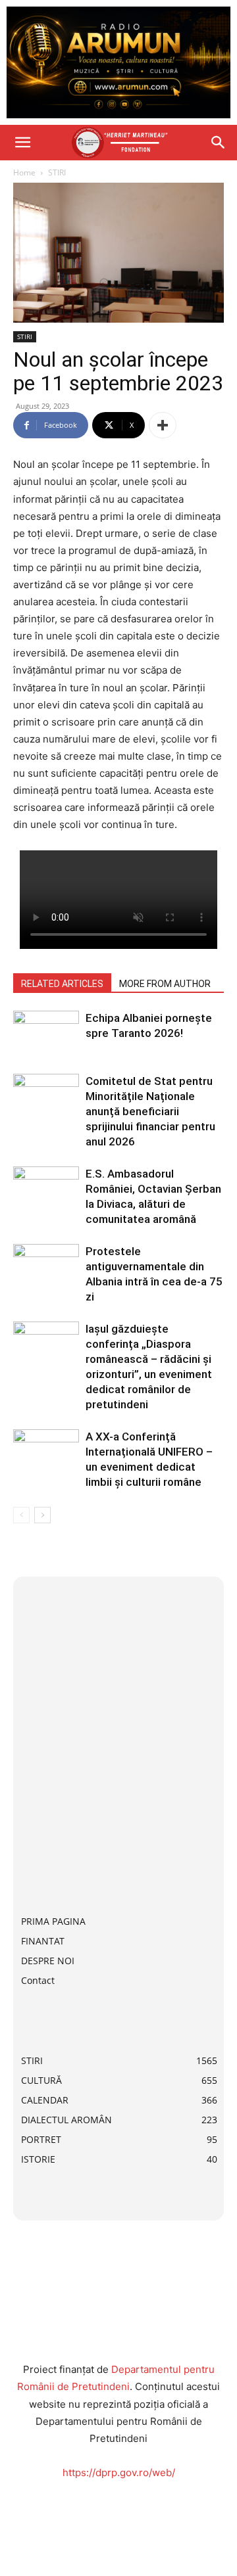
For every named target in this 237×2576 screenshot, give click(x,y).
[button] (22, 143)
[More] (163, 425)
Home (24, 172)
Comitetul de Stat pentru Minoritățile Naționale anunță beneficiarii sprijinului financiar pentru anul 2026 (150, 1111)
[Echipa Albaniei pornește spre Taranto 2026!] (46, 1033)
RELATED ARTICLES (62, 984)
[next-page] (42, 1515)
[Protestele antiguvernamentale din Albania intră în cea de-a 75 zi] (46, 1267)
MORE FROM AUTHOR (165, 984)
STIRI (57, 172)
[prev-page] (21, 1515)
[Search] (219, 143)
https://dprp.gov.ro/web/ (119, 2472)
